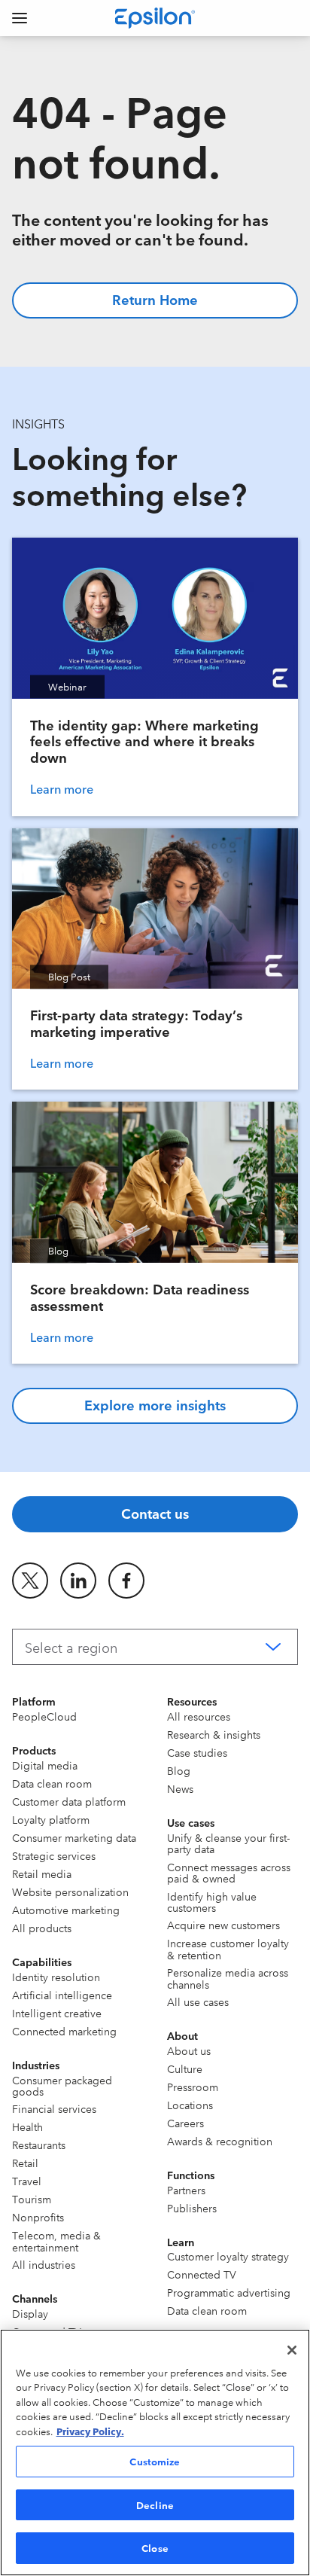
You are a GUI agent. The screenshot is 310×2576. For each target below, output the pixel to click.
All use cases (198, 2001)
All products (42, 1928)
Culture (185, 2068)
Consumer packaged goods (62, 2085)
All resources (199, 1716)
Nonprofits (38, 2217)
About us (189, 2050)
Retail (25, 2163)
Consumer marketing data (74, 1837)
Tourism (32, 2199)
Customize (155, 2461)
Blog (179, 1770)
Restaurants (39, 2145)
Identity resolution (56, 1977)
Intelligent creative (57, 2013)
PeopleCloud (44, 1716)
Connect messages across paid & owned (229, 1872)
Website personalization (70, 1892)
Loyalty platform (51, 1819)
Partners (186, 2190)
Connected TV (202, 2274)
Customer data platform (69, 1801)
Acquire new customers (223, 1925)
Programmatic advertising (229, 2292)
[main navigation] (20, 18)
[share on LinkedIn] (78, 1581)
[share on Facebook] (126, 1581)
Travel (27, 2181)
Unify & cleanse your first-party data (228, 1843)
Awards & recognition (220, 2141)
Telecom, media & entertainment (56, 2241)
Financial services (54, 2108)
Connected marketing (64, 2031)
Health (27, 2126)
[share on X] (30, 1581)
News (180, 1788)
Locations (190, 2105)
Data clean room (52, 1783)
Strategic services (54, 1855)
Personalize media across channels (228, 1978)
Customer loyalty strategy (228, 2256)
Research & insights (214, 1734)
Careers (185, 2123)
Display (30, 2313)
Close (155, 2547)
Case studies (197, 1752)
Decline (155, 2504)
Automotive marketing (66, 1910)
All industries (44, 2264)
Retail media (42, 1873)
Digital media (45, 1765)
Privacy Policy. (90, 2431)
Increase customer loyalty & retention (228, 1948)
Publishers (192, 2208)
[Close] (292, 2350)
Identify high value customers (212, 1902)
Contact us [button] (155, 1513)
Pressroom (193, 2087)
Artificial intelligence (62, 1995)
